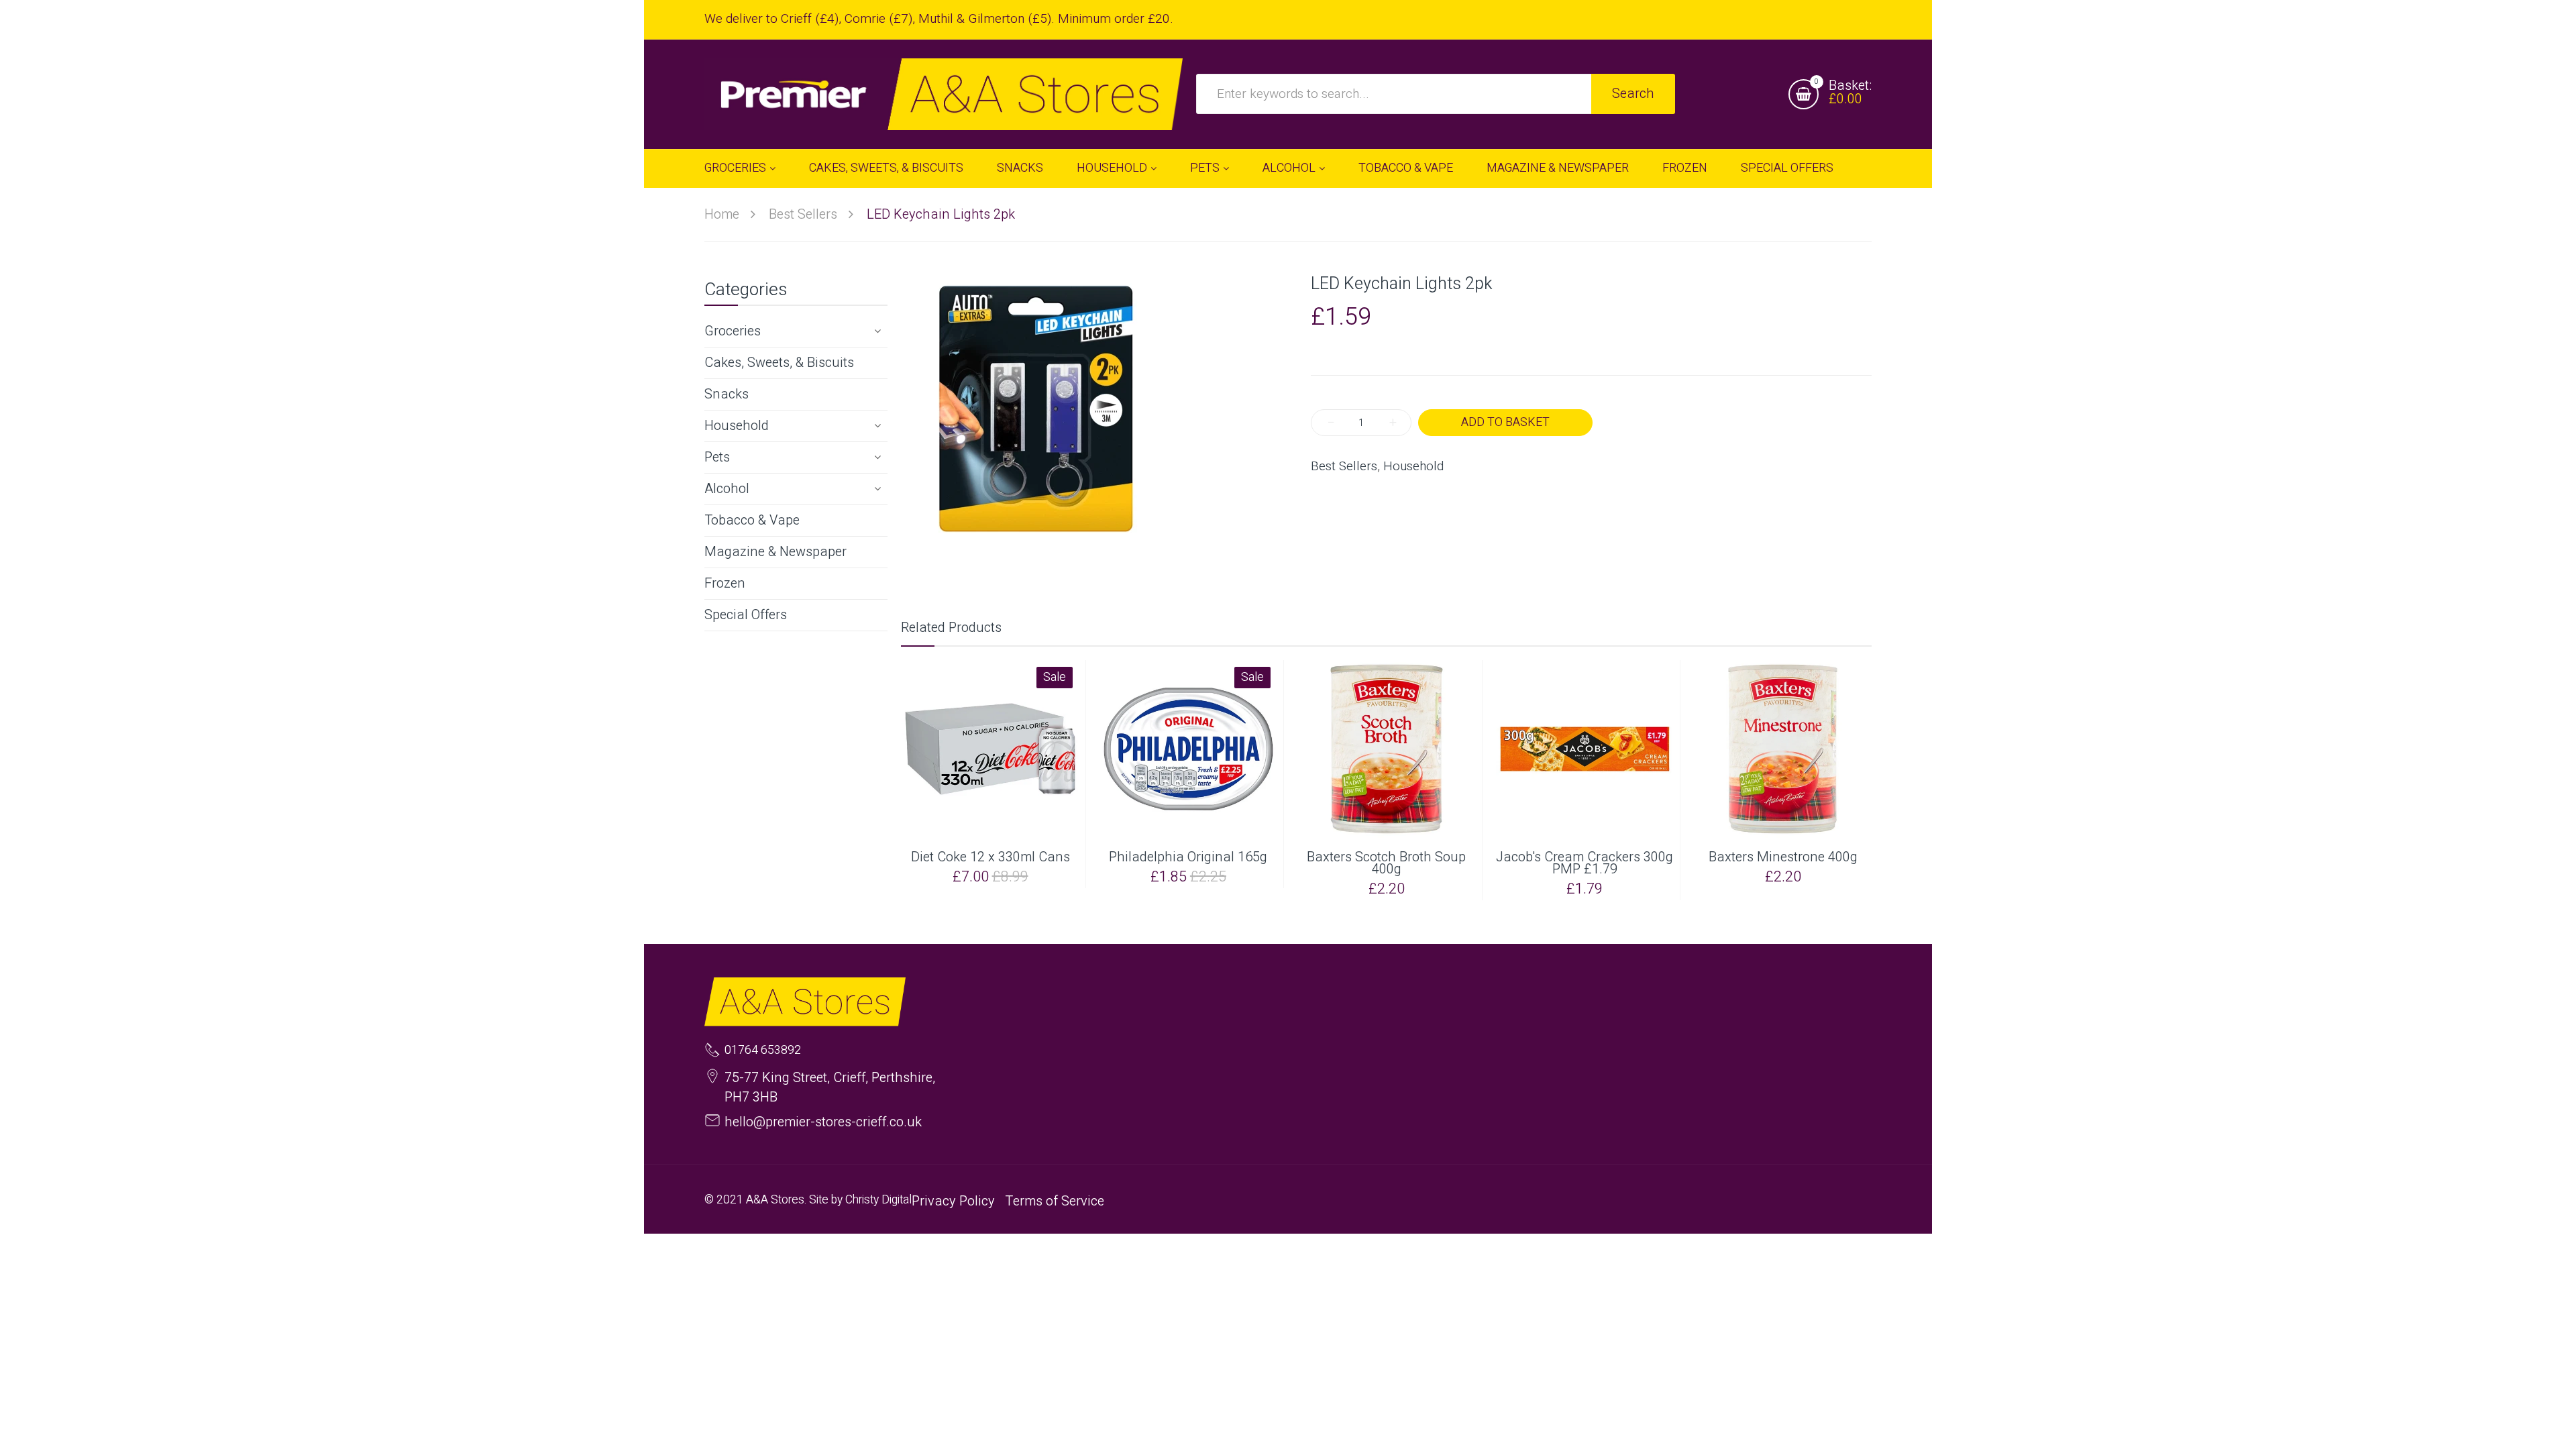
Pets (717, 457)
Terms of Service (1055, 1201)
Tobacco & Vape (752, 520)
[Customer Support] (944, 94)
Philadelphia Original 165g (1188, 857)
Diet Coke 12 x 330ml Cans (990, 857)
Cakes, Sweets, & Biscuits (779, 363)
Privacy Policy (953, 1201)
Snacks (727, 394)
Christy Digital (878, 1200)
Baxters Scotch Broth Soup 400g (1386, 863)
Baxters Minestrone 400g (1783, 857)
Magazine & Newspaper (775, 552)
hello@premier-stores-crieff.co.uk (823, 1122)
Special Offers (746, 615)
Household (737, 426)
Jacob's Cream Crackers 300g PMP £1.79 (1585, 863)
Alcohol (727, 489)
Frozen (725, 583)
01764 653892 (763, 1051)
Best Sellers (1344, 467)
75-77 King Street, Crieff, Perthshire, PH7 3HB (830, 1087)
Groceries (733, 331)
